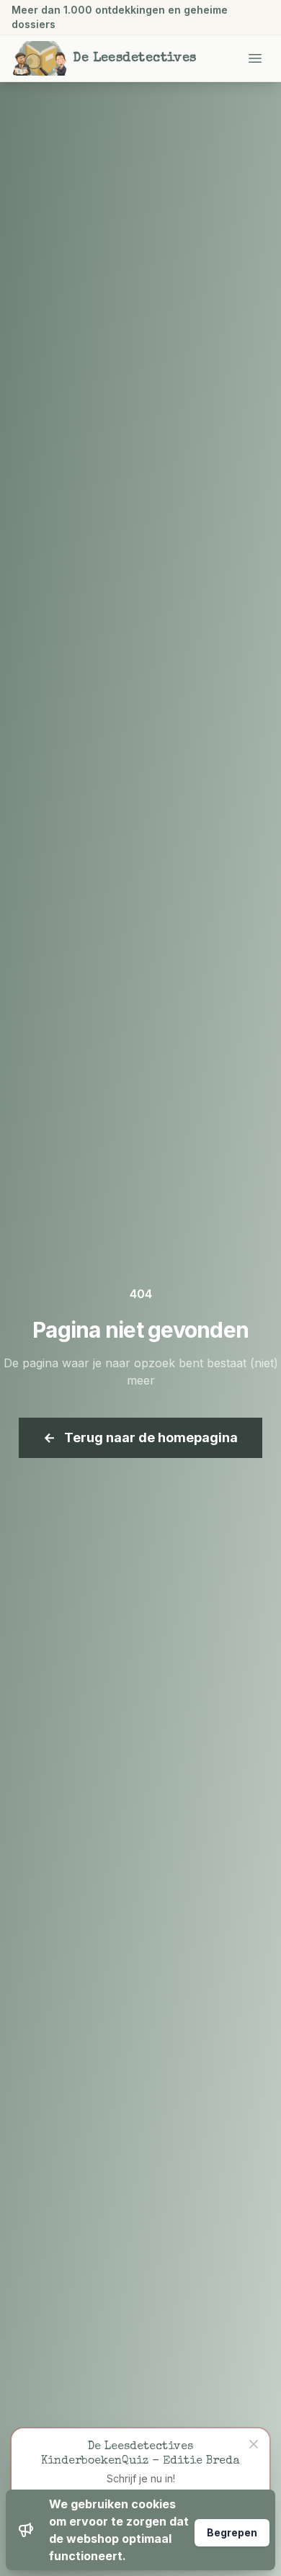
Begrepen (232, 2532)
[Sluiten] (254, 2444)
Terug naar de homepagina (140, 1437)
